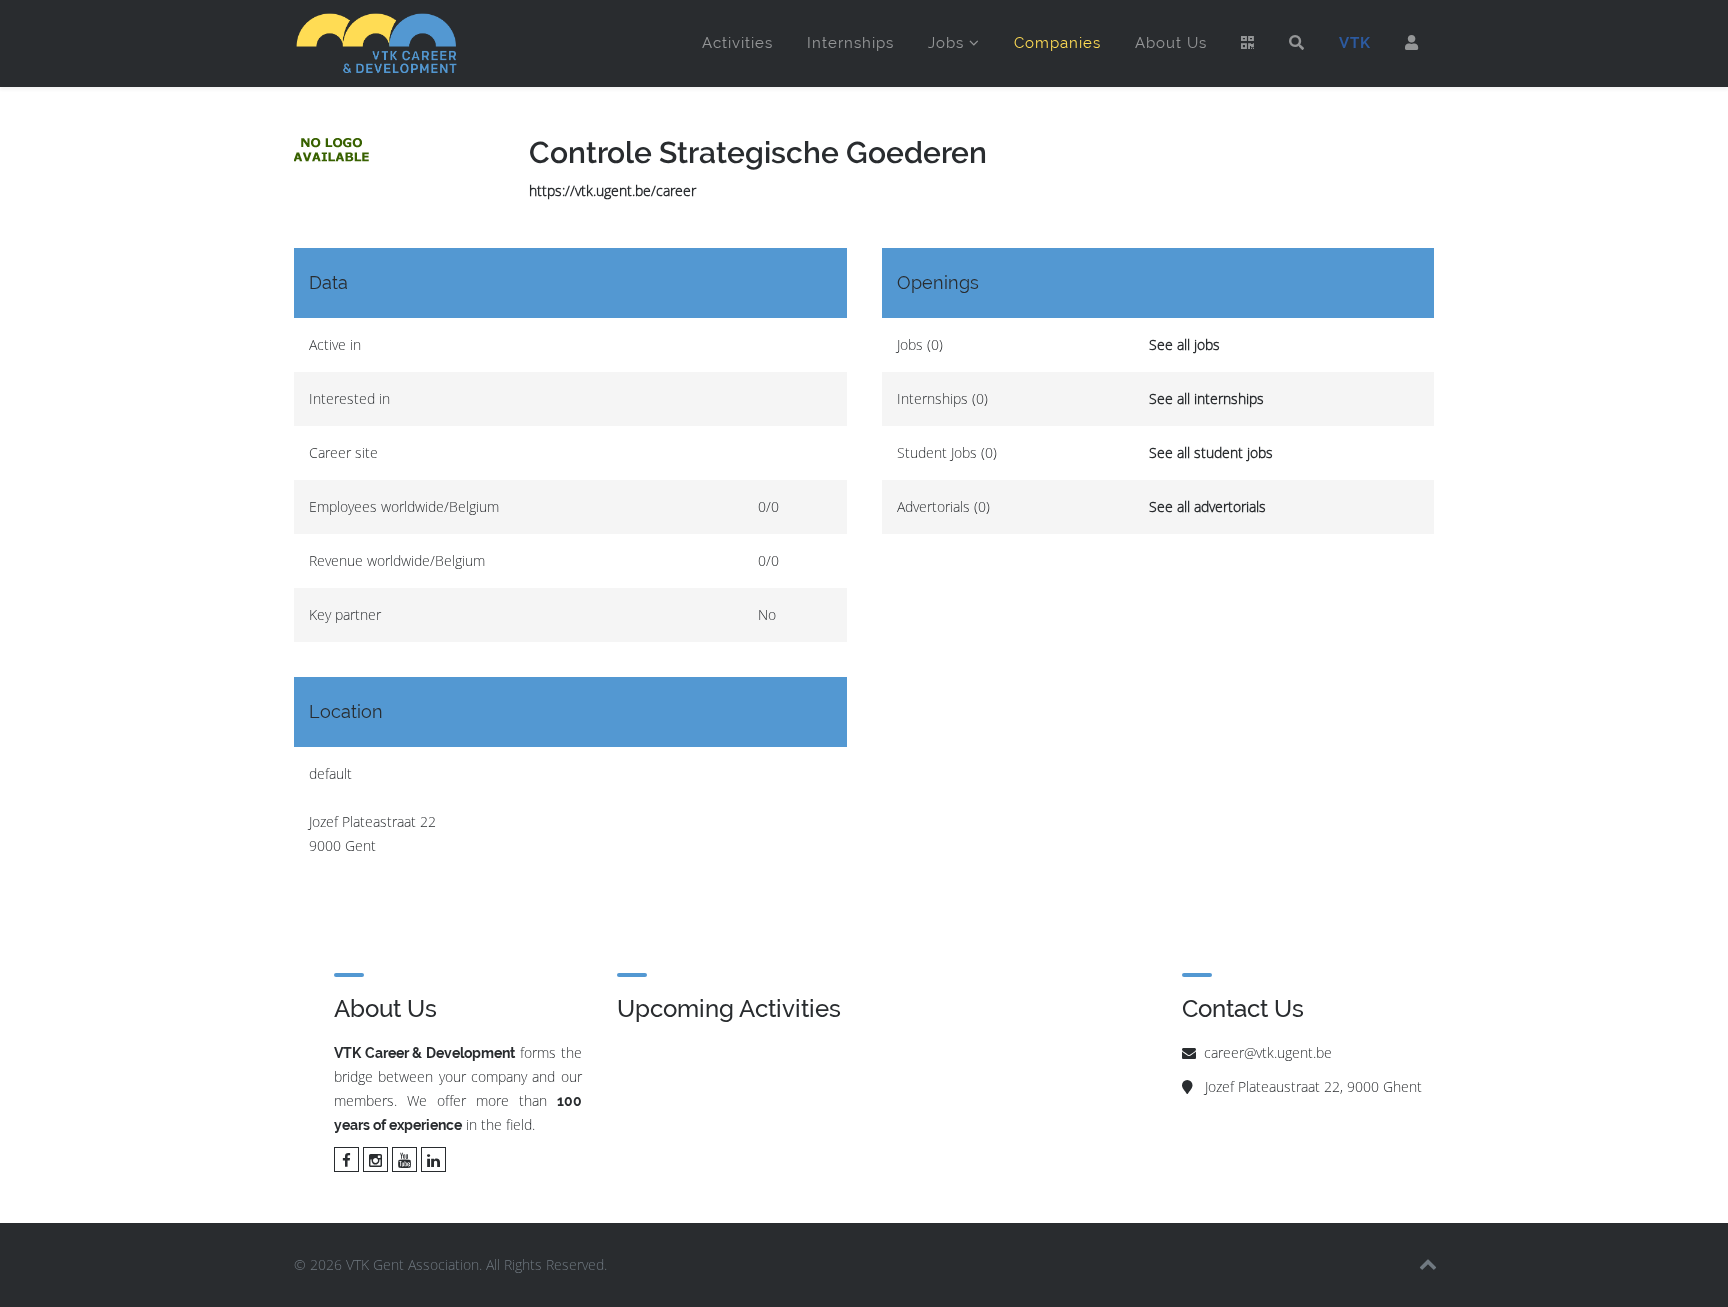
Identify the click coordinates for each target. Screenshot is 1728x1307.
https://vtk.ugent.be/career (612, 190)
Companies (1057, 43)
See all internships (1206, 398)
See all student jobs (1211, 452)
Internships (850, 43)
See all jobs (1184, 344)
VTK (1355, 43)
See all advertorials (1207, 506)
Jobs (946, 43)
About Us (1171, 43)
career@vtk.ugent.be (1268, 1052)
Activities (737, 43)
